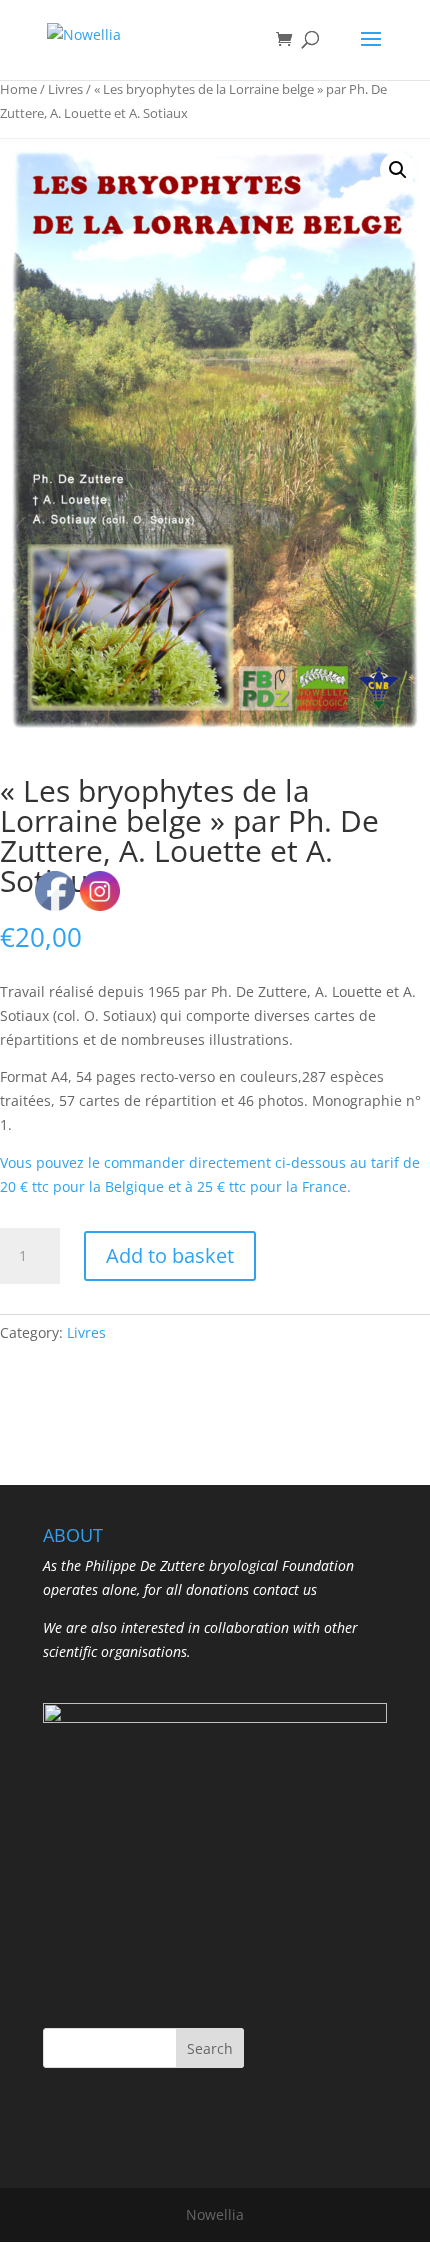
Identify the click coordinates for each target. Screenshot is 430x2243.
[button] (398, 170)
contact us (285, 1589)
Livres (65, 89)
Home (18, 89)
